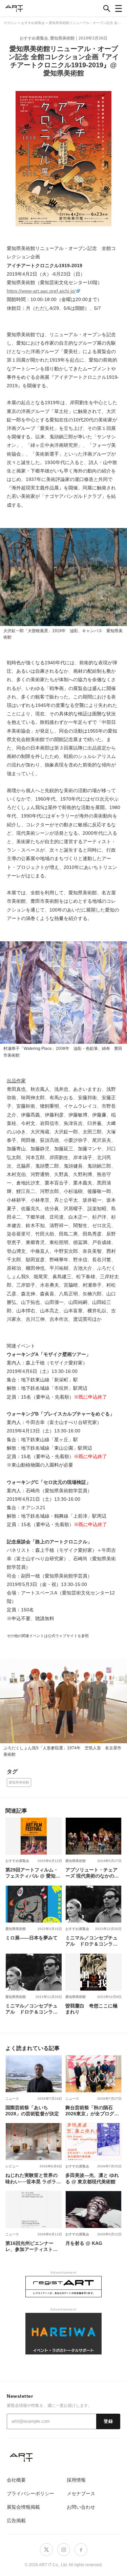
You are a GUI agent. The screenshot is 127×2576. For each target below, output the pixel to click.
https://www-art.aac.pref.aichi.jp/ (41, 291)
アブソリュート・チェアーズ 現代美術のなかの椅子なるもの (92, 1873)
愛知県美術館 (62, 38)
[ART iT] (63, 2457)
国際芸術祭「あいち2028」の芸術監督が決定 (32, 2111)
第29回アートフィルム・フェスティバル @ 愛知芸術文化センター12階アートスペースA (33, 1873)
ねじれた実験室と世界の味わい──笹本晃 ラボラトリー (33, 2178)
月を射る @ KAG (84, 2243)
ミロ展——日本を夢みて (31, 1938)
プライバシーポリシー (30, 2493)
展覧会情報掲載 (23, 2507)
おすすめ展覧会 (34, 38)
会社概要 (16, 2480)
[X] (46, 2550)
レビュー (12, 2166)
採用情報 (76, 2480)
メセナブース (81, 2493)
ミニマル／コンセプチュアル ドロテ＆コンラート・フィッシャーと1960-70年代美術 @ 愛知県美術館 (93, 1941)
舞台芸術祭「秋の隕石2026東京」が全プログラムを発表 (92, 2111)
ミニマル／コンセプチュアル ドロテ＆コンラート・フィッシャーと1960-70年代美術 (33, 2009)
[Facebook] (81, 2550)
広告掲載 (16, 2521)
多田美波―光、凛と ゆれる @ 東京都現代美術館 (92, 2178)
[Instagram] (64, 2550)
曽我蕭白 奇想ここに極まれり (91, 2009)
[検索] (107, 8)
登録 (108, 2421)
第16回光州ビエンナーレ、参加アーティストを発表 (31, 2246)
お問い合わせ (81, 2507)
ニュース (12, 2099)
